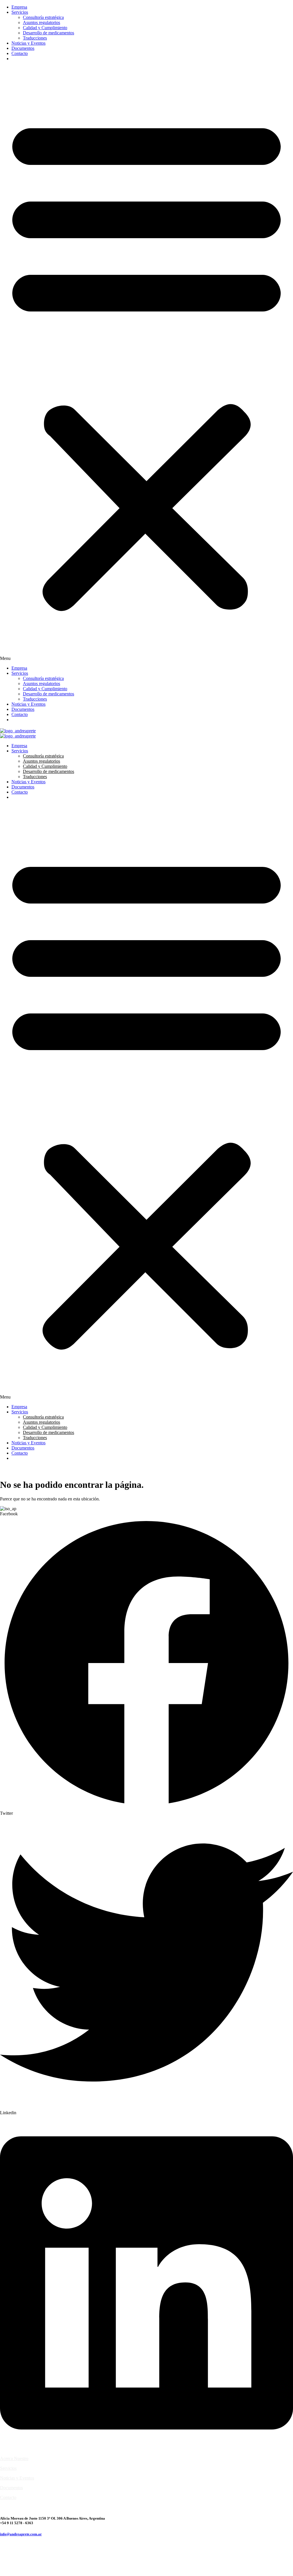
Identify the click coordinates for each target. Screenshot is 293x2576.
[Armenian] (15, 59)
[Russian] (28, 59)
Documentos (23, 48)
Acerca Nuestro (14, 2458)
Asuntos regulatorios (41, 22)
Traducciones (35, 38)
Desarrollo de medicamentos (48, 33)
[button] (146, 364)
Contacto (20, 53)
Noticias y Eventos (28, 43)
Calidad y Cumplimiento (45, 28)
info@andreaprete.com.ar (21, 2534)
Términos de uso (15, 2507)
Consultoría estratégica (43, 17)
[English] (21, 59)
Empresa (19, 7)
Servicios (20, 12)
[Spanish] (35, 59)
